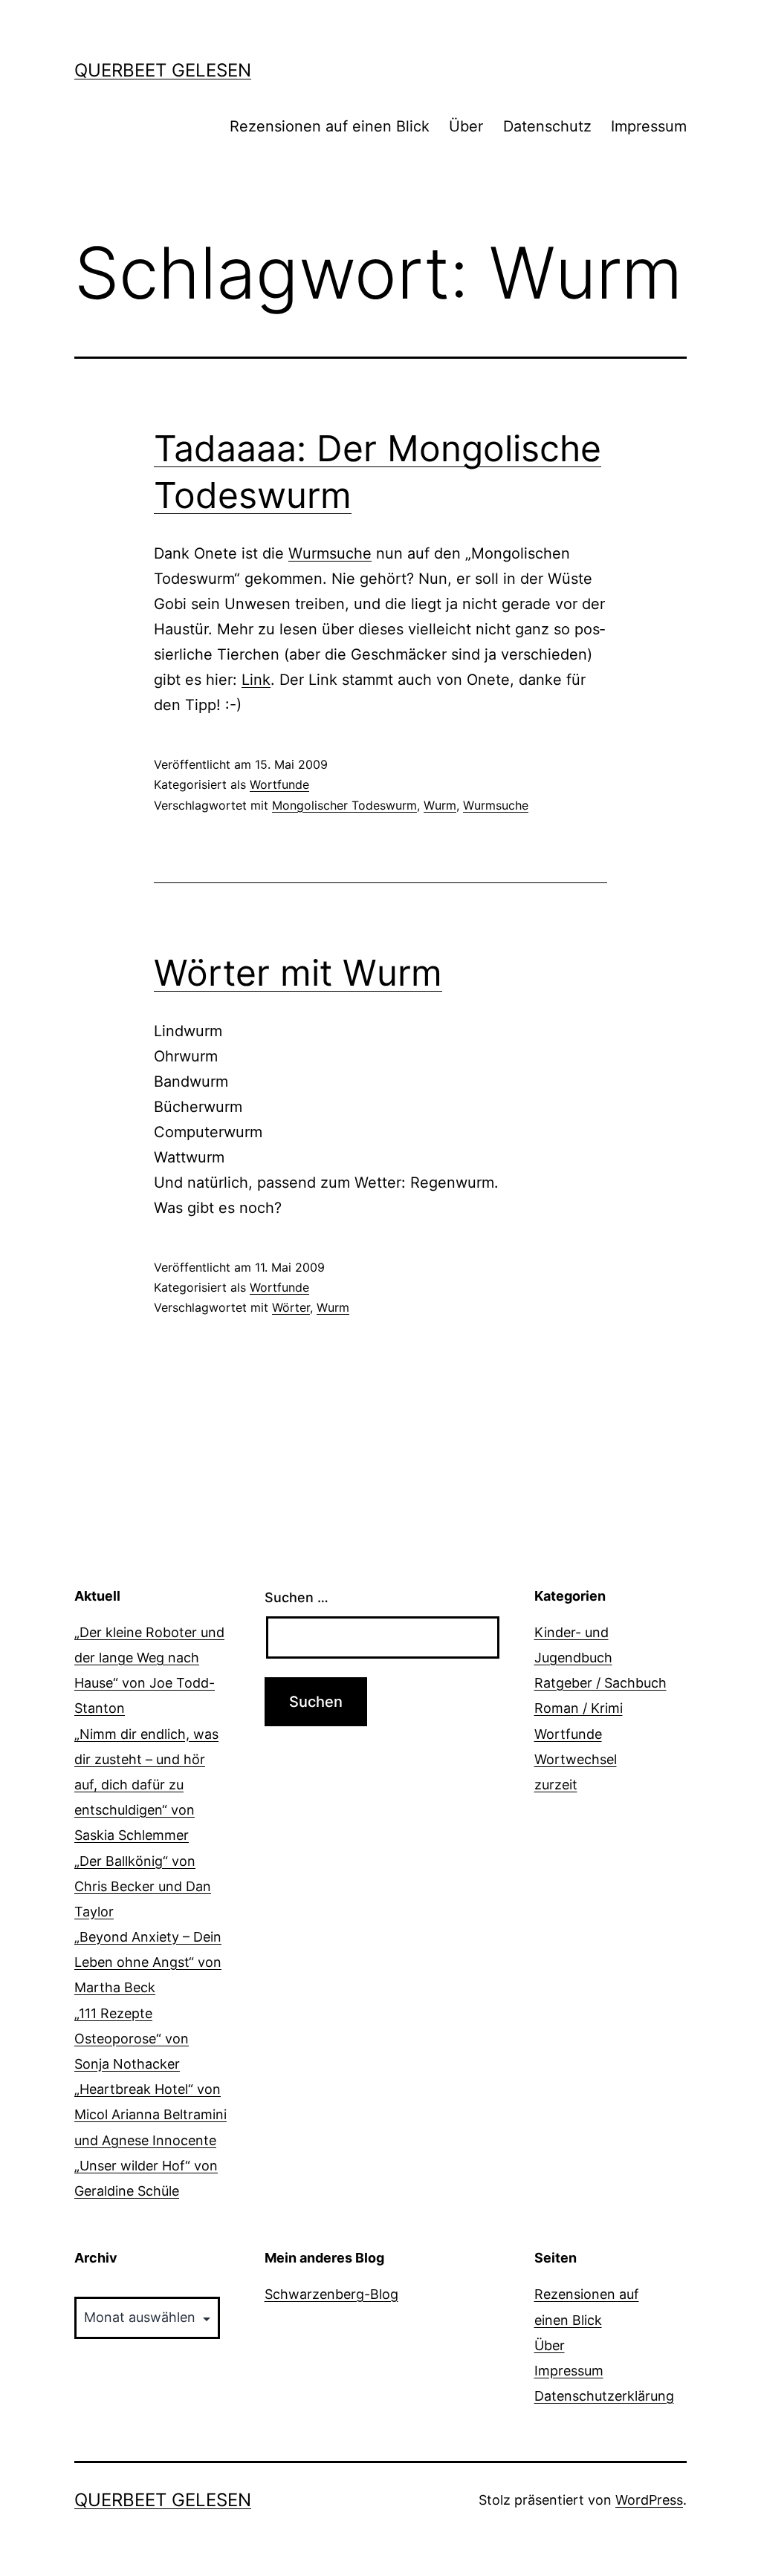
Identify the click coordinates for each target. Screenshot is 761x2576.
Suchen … (297, 1597)
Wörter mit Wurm (298, 973)
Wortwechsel (576, 1759)
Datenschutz (547, 126)
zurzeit (556, 1785)
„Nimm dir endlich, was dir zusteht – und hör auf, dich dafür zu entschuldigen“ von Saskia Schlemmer (146, 1785)
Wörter (291, 1307)
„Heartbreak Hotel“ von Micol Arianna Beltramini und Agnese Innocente (150, 2114)
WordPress (649, 2500)
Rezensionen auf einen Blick (330, 126)
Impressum (649, 126)
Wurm (440, 805)
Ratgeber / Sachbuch (600, 1683)
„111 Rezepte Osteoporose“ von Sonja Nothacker (132, 2039)
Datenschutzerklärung (604, 2396)
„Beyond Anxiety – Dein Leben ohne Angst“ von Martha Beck (148, 1962)
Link (256, 680)
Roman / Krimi (579, 1708)
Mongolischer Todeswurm (344, 805)
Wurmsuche (330, 553)
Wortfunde (279, 784)
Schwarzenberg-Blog (331, 2294)
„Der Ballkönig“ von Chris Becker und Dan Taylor (143, 1886)
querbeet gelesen (163, 70)
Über (466, 126)
